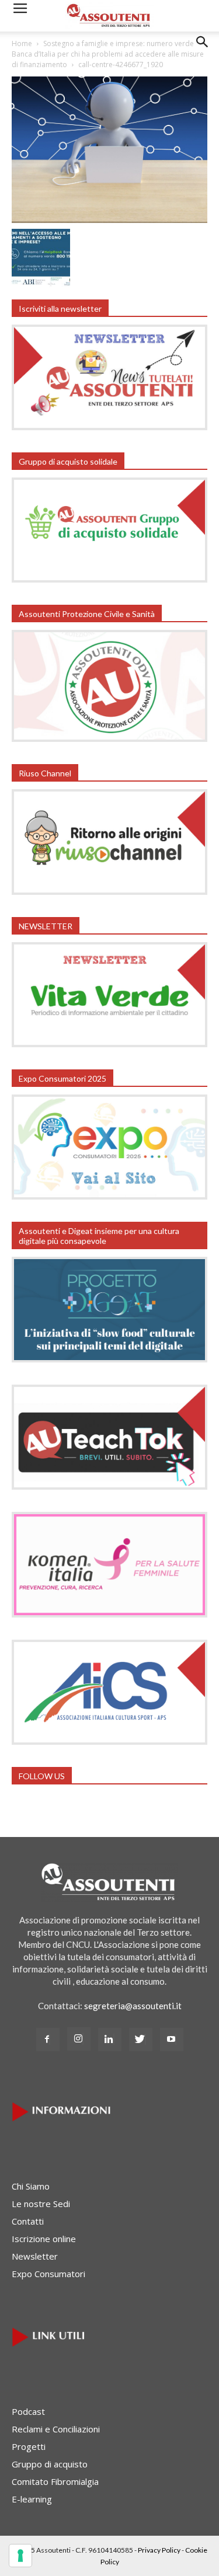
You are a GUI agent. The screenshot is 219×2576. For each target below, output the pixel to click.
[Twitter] (141, 2040)
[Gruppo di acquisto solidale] (109, 579)
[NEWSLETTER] (109, 1044)
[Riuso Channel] (109, 891)
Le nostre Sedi (41, 2204)
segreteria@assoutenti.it (133, 2006)
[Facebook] (48, 2040)
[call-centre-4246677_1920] (109, 219)
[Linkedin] (110, 2040)
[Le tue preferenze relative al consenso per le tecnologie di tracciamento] (20, 2556)
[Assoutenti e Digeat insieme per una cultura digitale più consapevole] (109, 1359)
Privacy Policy (159, 2550)
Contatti (28, 2221)
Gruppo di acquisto (50, 2464)
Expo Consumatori (48, 2274)
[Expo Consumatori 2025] (109, 1196)
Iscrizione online (44, 2239)
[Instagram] (79, 2039)
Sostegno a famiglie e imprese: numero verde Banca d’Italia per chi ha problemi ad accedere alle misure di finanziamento (108, 54)
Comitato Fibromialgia (55, 2481)
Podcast (28, 2411)
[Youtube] (172, 2040)
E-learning (32, 2499)
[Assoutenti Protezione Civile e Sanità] (109, 738)
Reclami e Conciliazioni (56, 2429)
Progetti (29, 2446)
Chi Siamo (31, 2186)
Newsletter (35, 2256)
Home (22, 43)
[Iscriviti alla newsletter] (109, 427)
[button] (203, 51)
